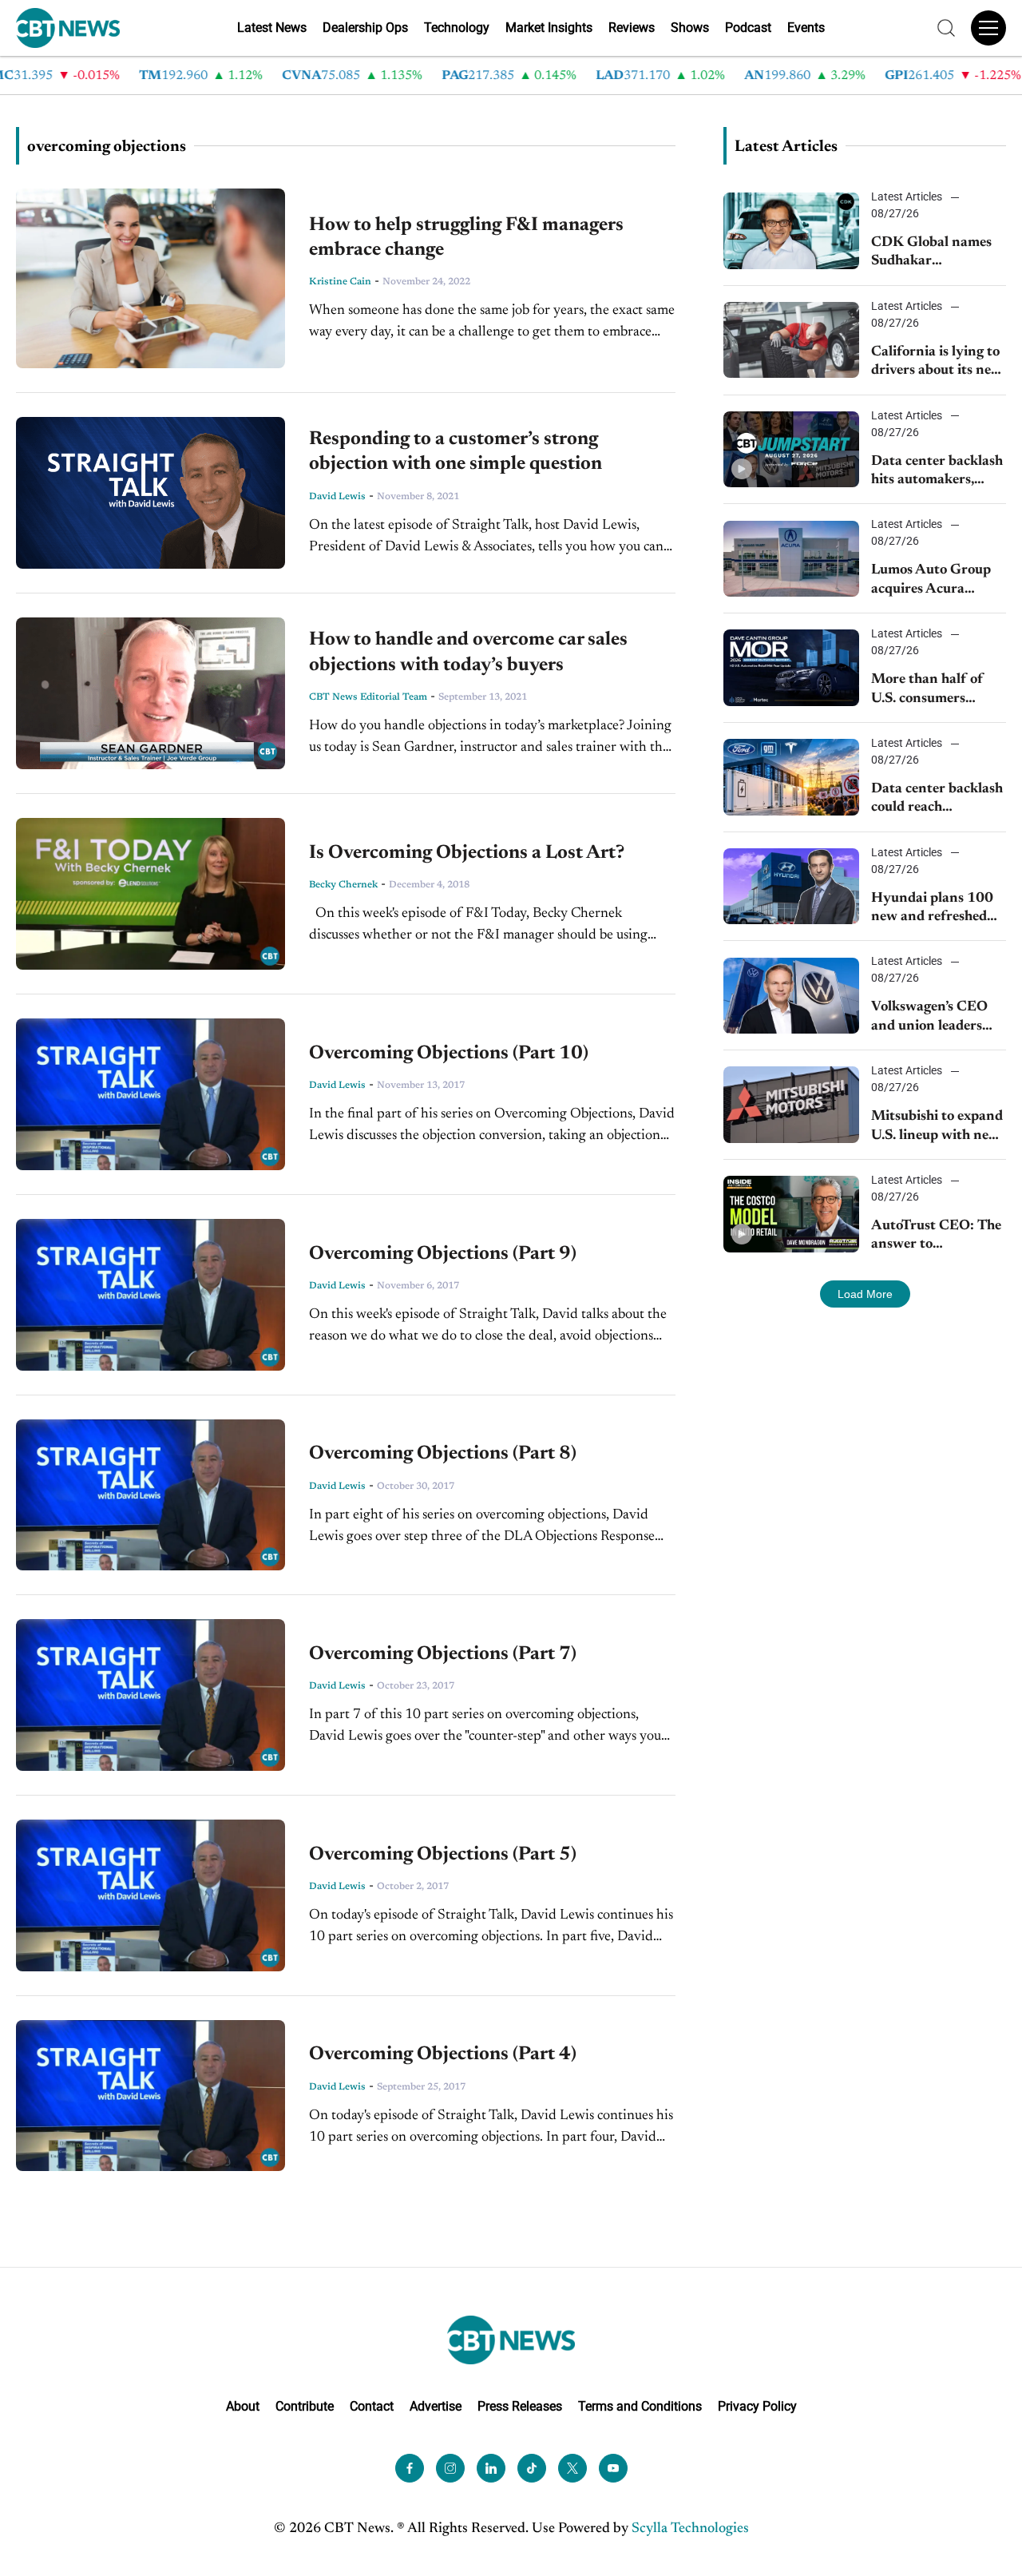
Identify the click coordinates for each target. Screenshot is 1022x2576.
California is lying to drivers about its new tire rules (937, 363)
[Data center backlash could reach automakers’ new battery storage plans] (791, 777)
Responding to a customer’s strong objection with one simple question (456, 452)
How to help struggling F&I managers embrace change (466, 238)
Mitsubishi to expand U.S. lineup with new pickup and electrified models (939, 1127)
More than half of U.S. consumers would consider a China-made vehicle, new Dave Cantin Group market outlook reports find (934, 691)
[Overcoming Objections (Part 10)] (151, 1094)
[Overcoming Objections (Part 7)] (151, 1695)
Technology (457, 28)
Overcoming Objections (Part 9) (443, 1254)
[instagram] (450, 2468)
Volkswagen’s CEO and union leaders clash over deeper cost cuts (938, 1018)
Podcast (748, 28)
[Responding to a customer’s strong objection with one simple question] (151, 493)
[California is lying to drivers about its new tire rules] (791, 340)
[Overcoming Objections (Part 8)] (151, 1495)
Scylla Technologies (690, 2529)
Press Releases (520, 2406)
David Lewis (337, 497)
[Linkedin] (491, 2468)
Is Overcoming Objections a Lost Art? (467, 853)
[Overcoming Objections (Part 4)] (151, 2096)
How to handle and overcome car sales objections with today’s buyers (468, 652)
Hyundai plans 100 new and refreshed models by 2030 (932, 909)
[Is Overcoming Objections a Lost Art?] (151, 894)
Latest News (272, 28)
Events (806, 28)
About (243, 2406)
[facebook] (410, 2468)
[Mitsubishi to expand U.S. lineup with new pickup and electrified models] (791, 1104)
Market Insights (549, 28)
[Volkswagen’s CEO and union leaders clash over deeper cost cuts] (791, 996)
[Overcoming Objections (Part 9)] (151, 1295)
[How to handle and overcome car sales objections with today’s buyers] (151, 694)
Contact (372, 2406)
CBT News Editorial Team (368, 697)
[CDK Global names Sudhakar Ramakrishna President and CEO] (791, 230)
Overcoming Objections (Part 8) (443, 1454)
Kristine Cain (340, 282)
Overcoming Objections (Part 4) (443, 2054)
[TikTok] (532, 2468)
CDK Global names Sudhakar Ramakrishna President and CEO (932, 254)
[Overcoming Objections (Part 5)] (151, 1895)
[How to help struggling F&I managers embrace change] (151, 278)
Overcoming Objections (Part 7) (443, 1654)
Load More (865, 1294)
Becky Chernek (343, 885)
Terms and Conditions (640, 2406)
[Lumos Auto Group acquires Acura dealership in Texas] (791, 559)
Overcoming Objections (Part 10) (449, 1054)
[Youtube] (613, 2468)
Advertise (436, 2406)
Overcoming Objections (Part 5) (443, 1855)
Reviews (632, 28)
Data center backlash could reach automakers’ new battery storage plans (937, 800)
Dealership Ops (365, 28)
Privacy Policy (757, 2406)
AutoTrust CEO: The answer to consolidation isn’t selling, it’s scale (936, 1237)
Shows (690, 28)
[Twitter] (572, 2468)
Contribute (305, 2406)
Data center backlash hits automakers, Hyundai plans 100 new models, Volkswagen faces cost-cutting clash (937, 472)
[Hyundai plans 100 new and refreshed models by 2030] (791, 886)
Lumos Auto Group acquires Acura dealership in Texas (931, 581)
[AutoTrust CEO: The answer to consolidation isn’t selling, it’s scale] (791, 1214)
